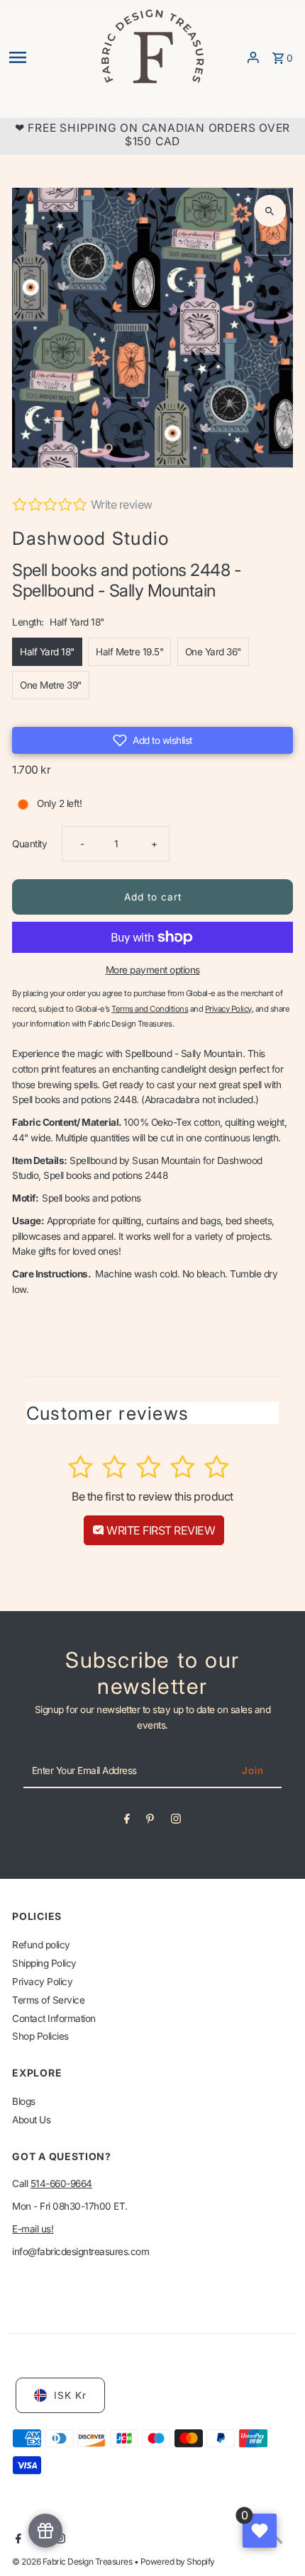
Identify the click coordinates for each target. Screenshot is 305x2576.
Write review (122, 504)
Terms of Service (48, 2000)
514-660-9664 (61, 2184)
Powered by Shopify (178, 2561)
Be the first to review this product (152, 1496)
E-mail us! (33, 2229)
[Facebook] (127, 1821)
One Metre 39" (51, 685)
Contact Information (54, 2018)
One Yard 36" (213, 652)
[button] (152, 740)
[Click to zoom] (270, 211)
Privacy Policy (42, 1982)
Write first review (160, 1530)
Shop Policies (40, 2036)
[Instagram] (176, 1821)
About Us (31, 2120)
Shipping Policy (44, 1963)
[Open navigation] (49, 57)
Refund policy (41, 1945)
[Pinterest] (150, 1821)
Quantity (29, 844)
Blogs (24, 2101)
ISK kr (70, 2395)
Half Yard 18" (47, 652)
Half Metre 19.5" (129, 652)
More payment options (153, 970)
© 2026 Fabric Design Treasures (73, 2561)
